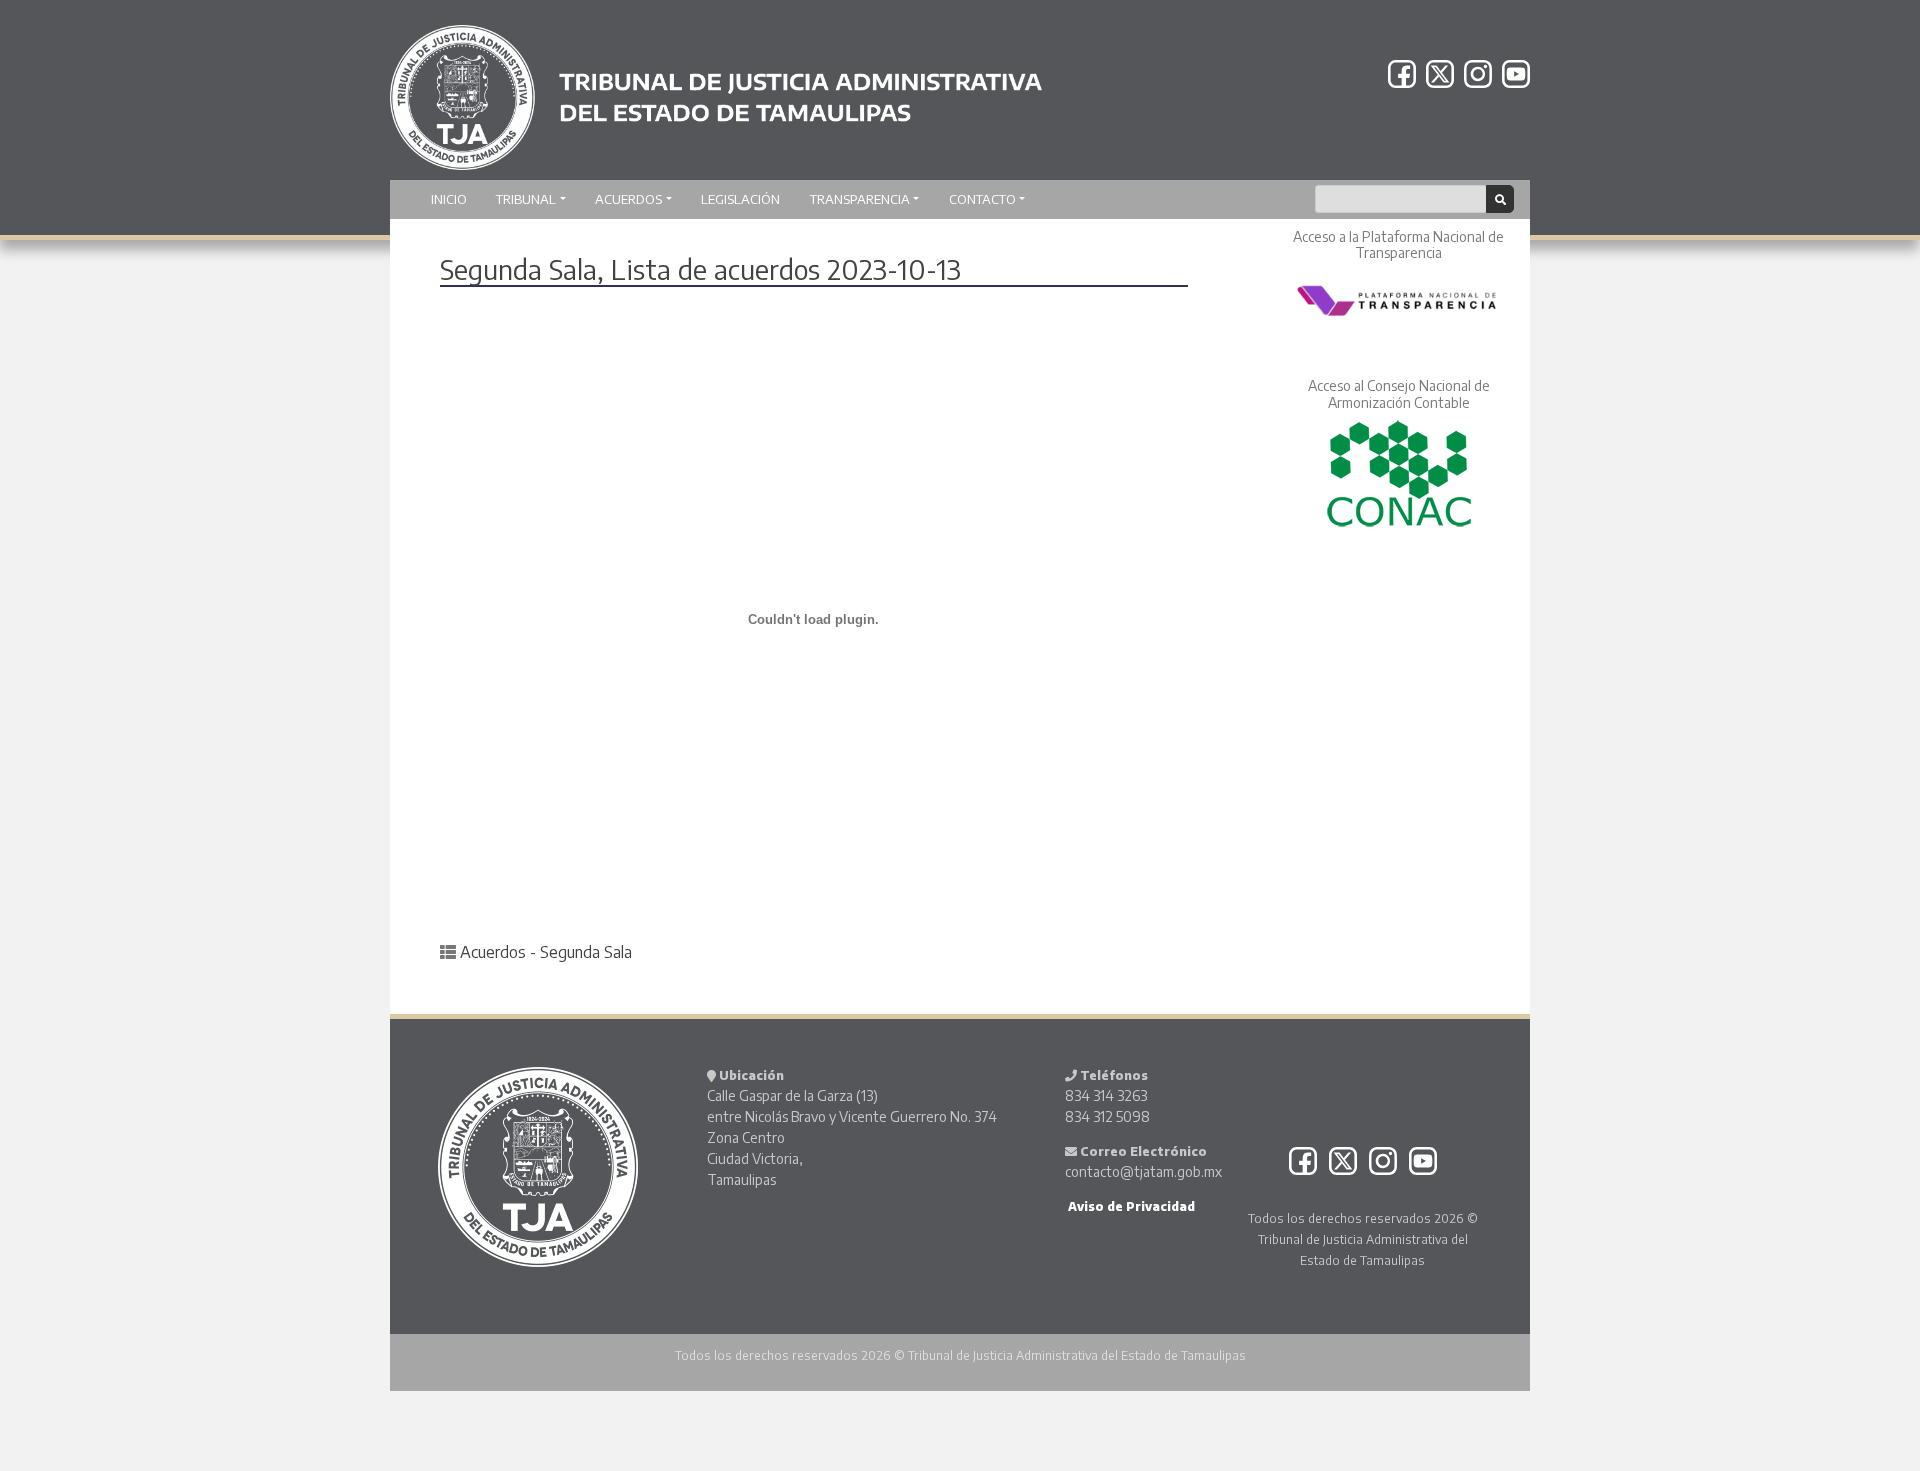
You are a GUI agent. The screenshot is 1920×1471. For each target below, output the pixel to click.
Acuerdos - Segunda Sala (546, 952)
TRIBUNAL (526, 199)
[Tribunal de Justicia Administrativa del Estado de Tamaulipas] (716, 88)
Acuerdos (628, 199)
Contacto (982, 199)
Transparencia (860, 199)
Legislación (740, 199)
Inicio (449, 199)
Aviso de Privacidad (1130, 1206)
